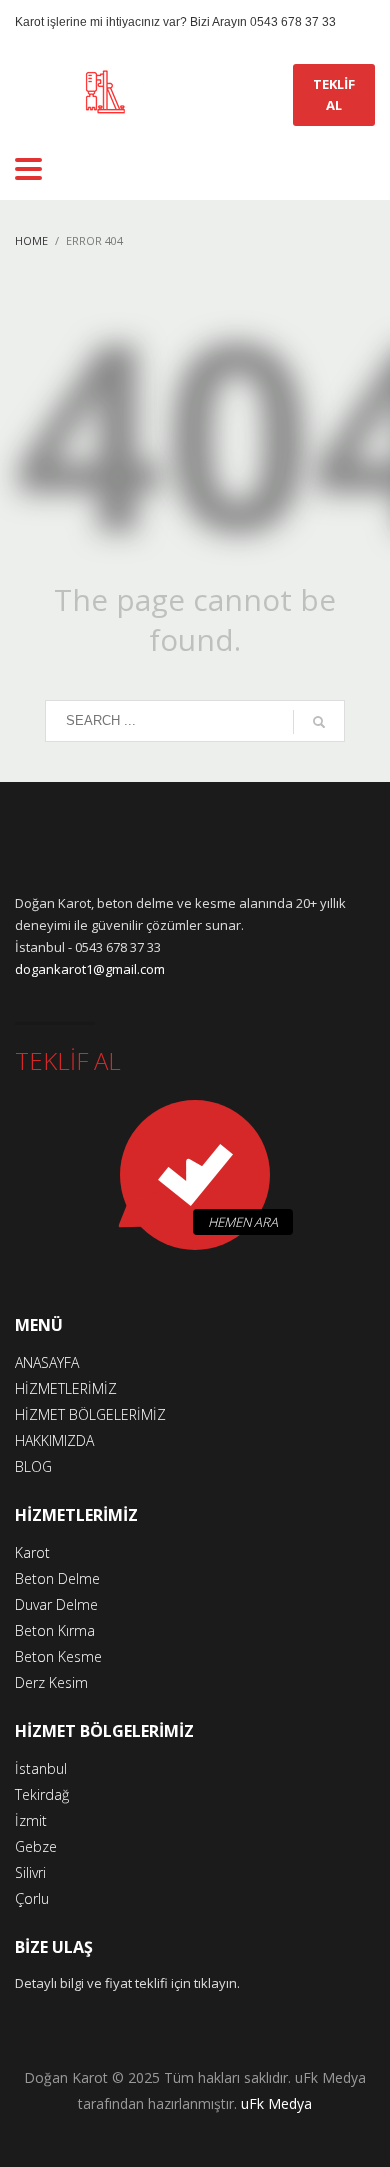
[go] (319, 722)
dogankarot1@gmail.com (90, 969)
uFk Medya (276, 2103)
